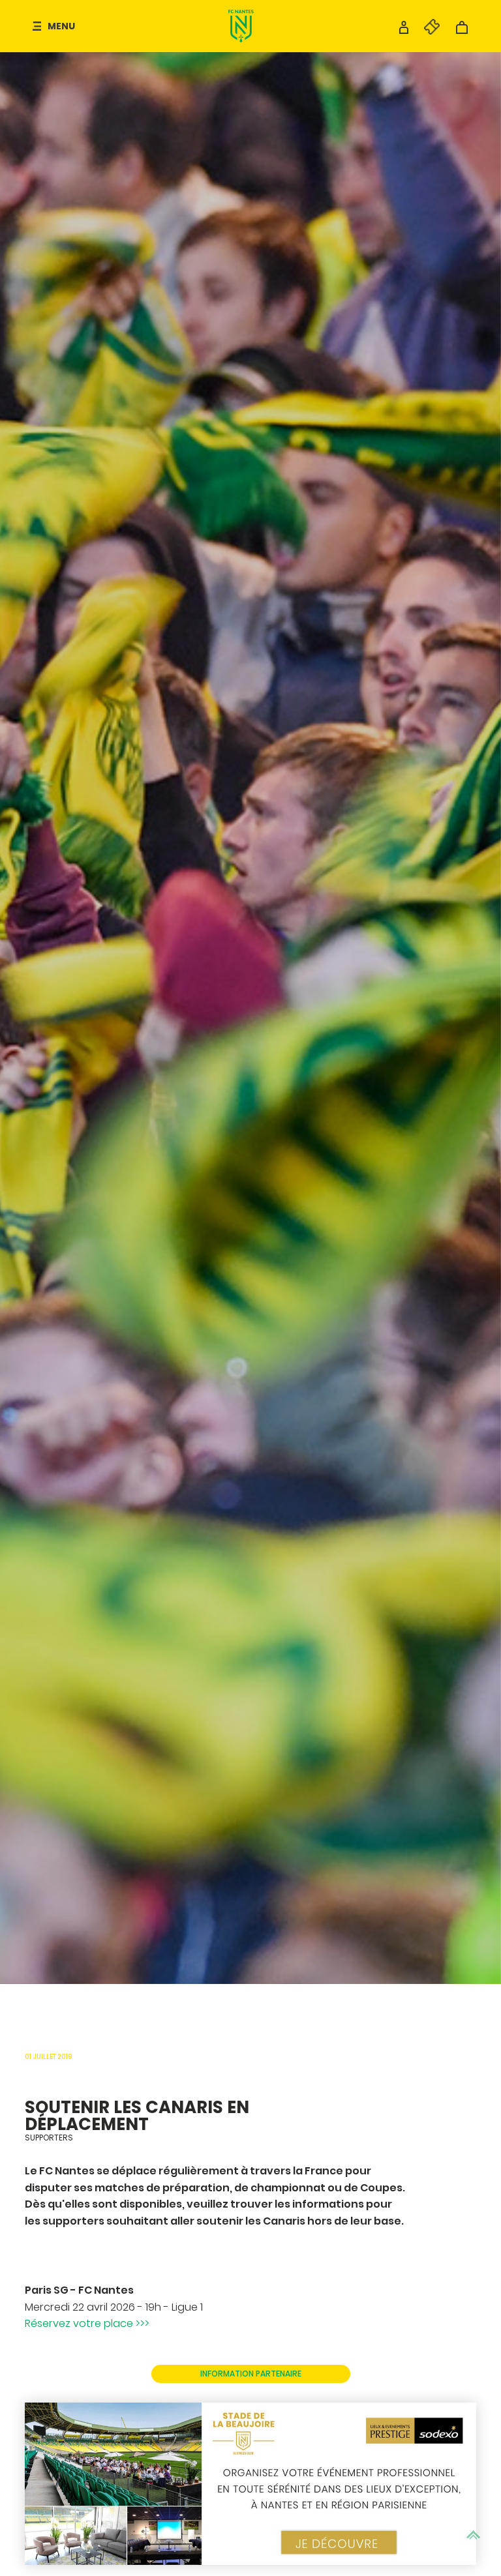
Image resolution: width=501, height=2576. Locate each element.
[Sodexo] (250, 2484)
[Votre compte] (404, 31)
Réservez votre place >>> (87, 2323)
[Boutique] (462, 31)
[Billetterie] (425, 31)
